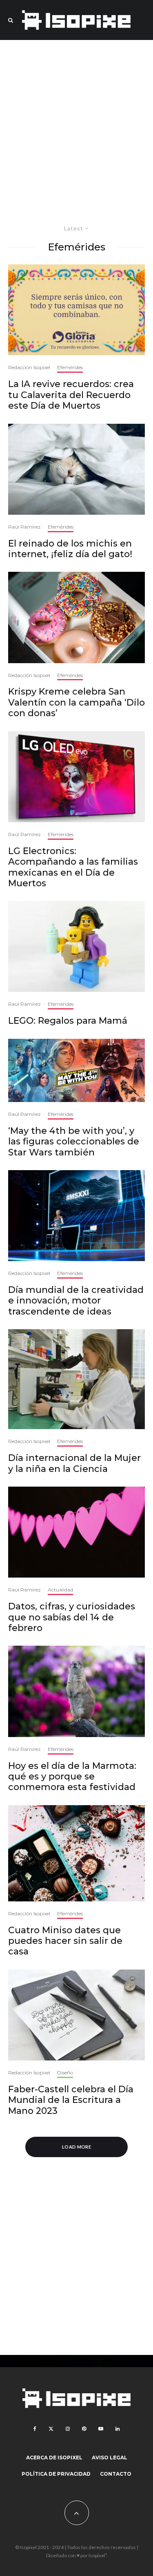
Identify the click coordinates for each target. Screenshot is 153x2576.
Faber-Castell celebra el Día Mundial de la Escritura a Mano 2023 (71, 2100)
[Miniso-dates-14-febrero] (76, 1853)
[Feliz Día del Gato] (76, 469)
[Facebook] (35, 2429)
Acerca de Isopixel (54, 2458)
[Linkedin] (118, 2429)
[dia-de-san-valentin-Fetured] (76, 1532)
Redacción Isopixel (29, 367)
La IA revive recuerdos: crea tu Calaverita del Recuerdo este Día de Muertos (71, 395)
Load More (76, 2147)
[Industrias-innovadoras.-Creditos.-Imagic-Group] (76, 1216)
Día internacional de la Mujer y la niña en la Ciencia (74, 1463)
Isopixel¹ (98, 2555)
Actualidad (60, 1590)
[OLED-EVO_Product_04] (76, 777)
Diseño (65, 2073)
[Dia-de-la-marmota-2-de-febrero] (76, 1691)
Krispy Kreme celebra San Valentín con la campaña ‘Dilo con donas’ (76, 703)
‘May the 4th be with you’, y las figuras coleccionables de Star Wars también (74, 1142)
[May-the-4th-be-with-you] (76, 1070)
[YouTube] (101, 2429)
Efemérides (70, 367)
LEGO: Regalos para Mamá (68, 1021)
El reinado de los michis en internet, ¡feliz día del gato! (70, 549)
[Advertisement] (76, 129)
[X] (51, 2429)
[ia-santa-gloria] (76, 310)
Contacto (116, 2474)
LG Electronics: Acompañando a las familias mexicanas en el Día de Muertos (73, 867)
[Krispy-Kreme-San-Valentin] (76, 617)
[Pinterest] (84, 2429)
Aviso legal (110, 2458)
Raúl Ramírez (24, 527)
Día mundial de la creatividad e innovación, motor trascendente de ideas (76, 1301)
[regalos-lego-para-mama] (76, 946)
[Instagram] (68, 2429)
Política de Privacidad (56, 2474)
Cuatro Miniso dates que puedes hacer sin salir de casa (65, 1941)
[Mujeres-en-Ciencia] (76, 1379)
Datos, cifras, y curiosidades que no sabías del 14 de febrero (72, 1617)
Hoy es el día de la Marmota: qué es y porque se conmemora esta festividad (72, 1777)
